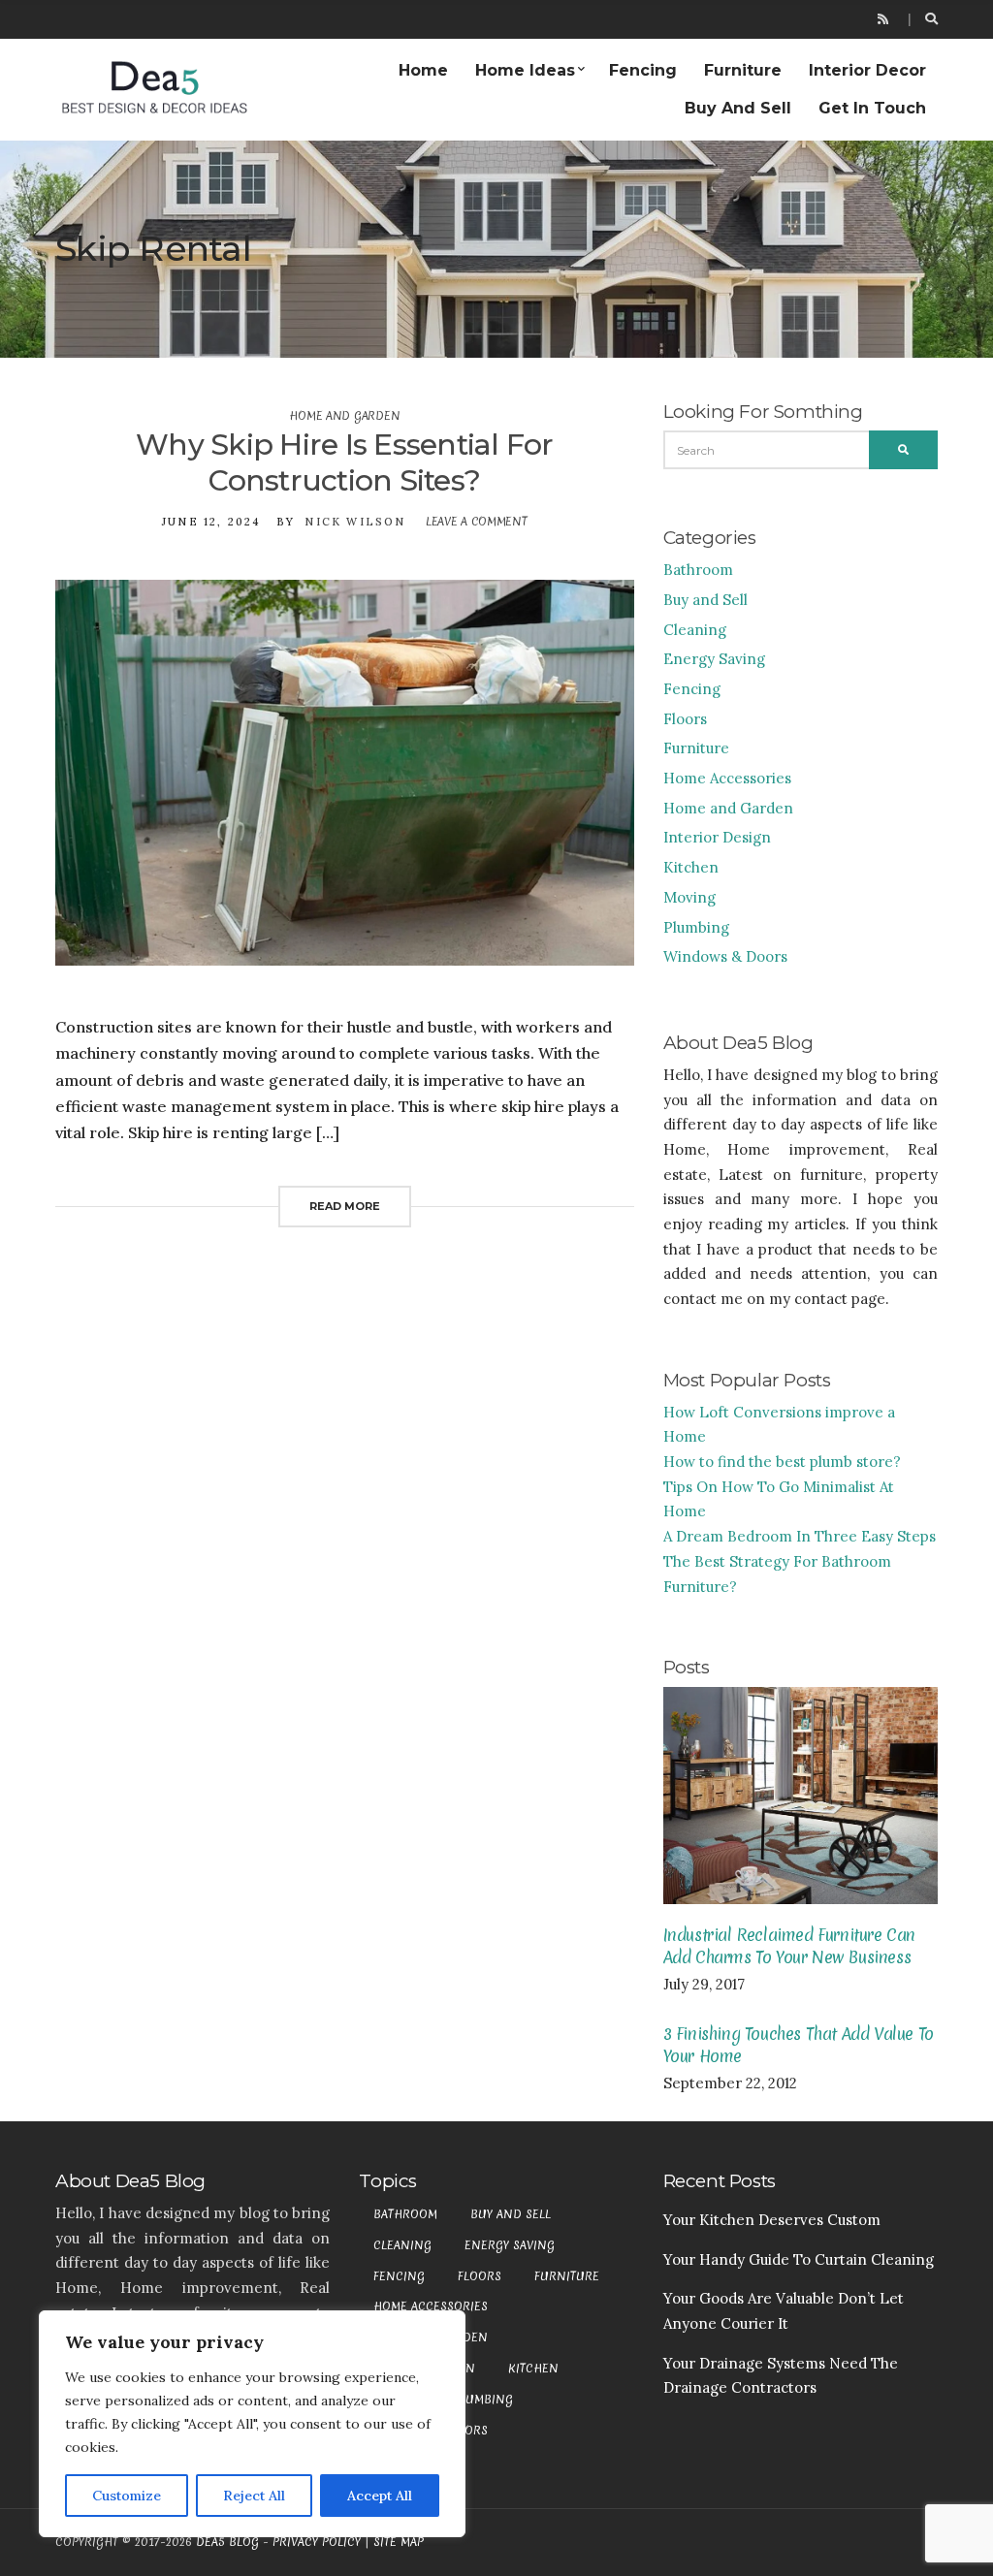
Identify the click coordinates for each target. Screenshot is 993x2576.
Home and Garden (344, 416)
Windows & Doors (725, 956)
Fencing (643, 70)
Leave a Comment (477, 522)
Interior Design (717, 837)
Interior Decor (867, 70)
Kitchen (691, 867)
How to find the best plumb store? (782, 1462)
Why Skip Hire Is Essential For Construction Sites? (345, 462)
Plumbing (696, 927)
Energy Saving (714, 659)
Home (423, 70)
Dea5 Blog (227, 2542)
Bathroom (698, 570)
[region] (252, 2424)
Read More (345, 1206)
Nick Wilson (355, 522)
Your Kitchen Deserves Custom (772, 2220)
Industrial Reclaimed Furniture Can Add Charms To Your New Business (789, 1946)
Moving (689, 897)
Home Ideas (525, 70)
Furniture (743, 70)
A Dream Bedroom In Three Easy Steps (800, 1536)
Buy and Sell (738, 108)
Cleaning (695, 630)
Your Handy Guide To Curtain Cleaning (799, 2259)
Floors (685, 719)
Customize (127, 2496)
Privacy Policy (317, 2542)
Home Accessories (727, 778)
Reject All (254, 2496)
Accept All (380, 2496)
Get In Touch (872, 108)
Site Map (399, 2542)
